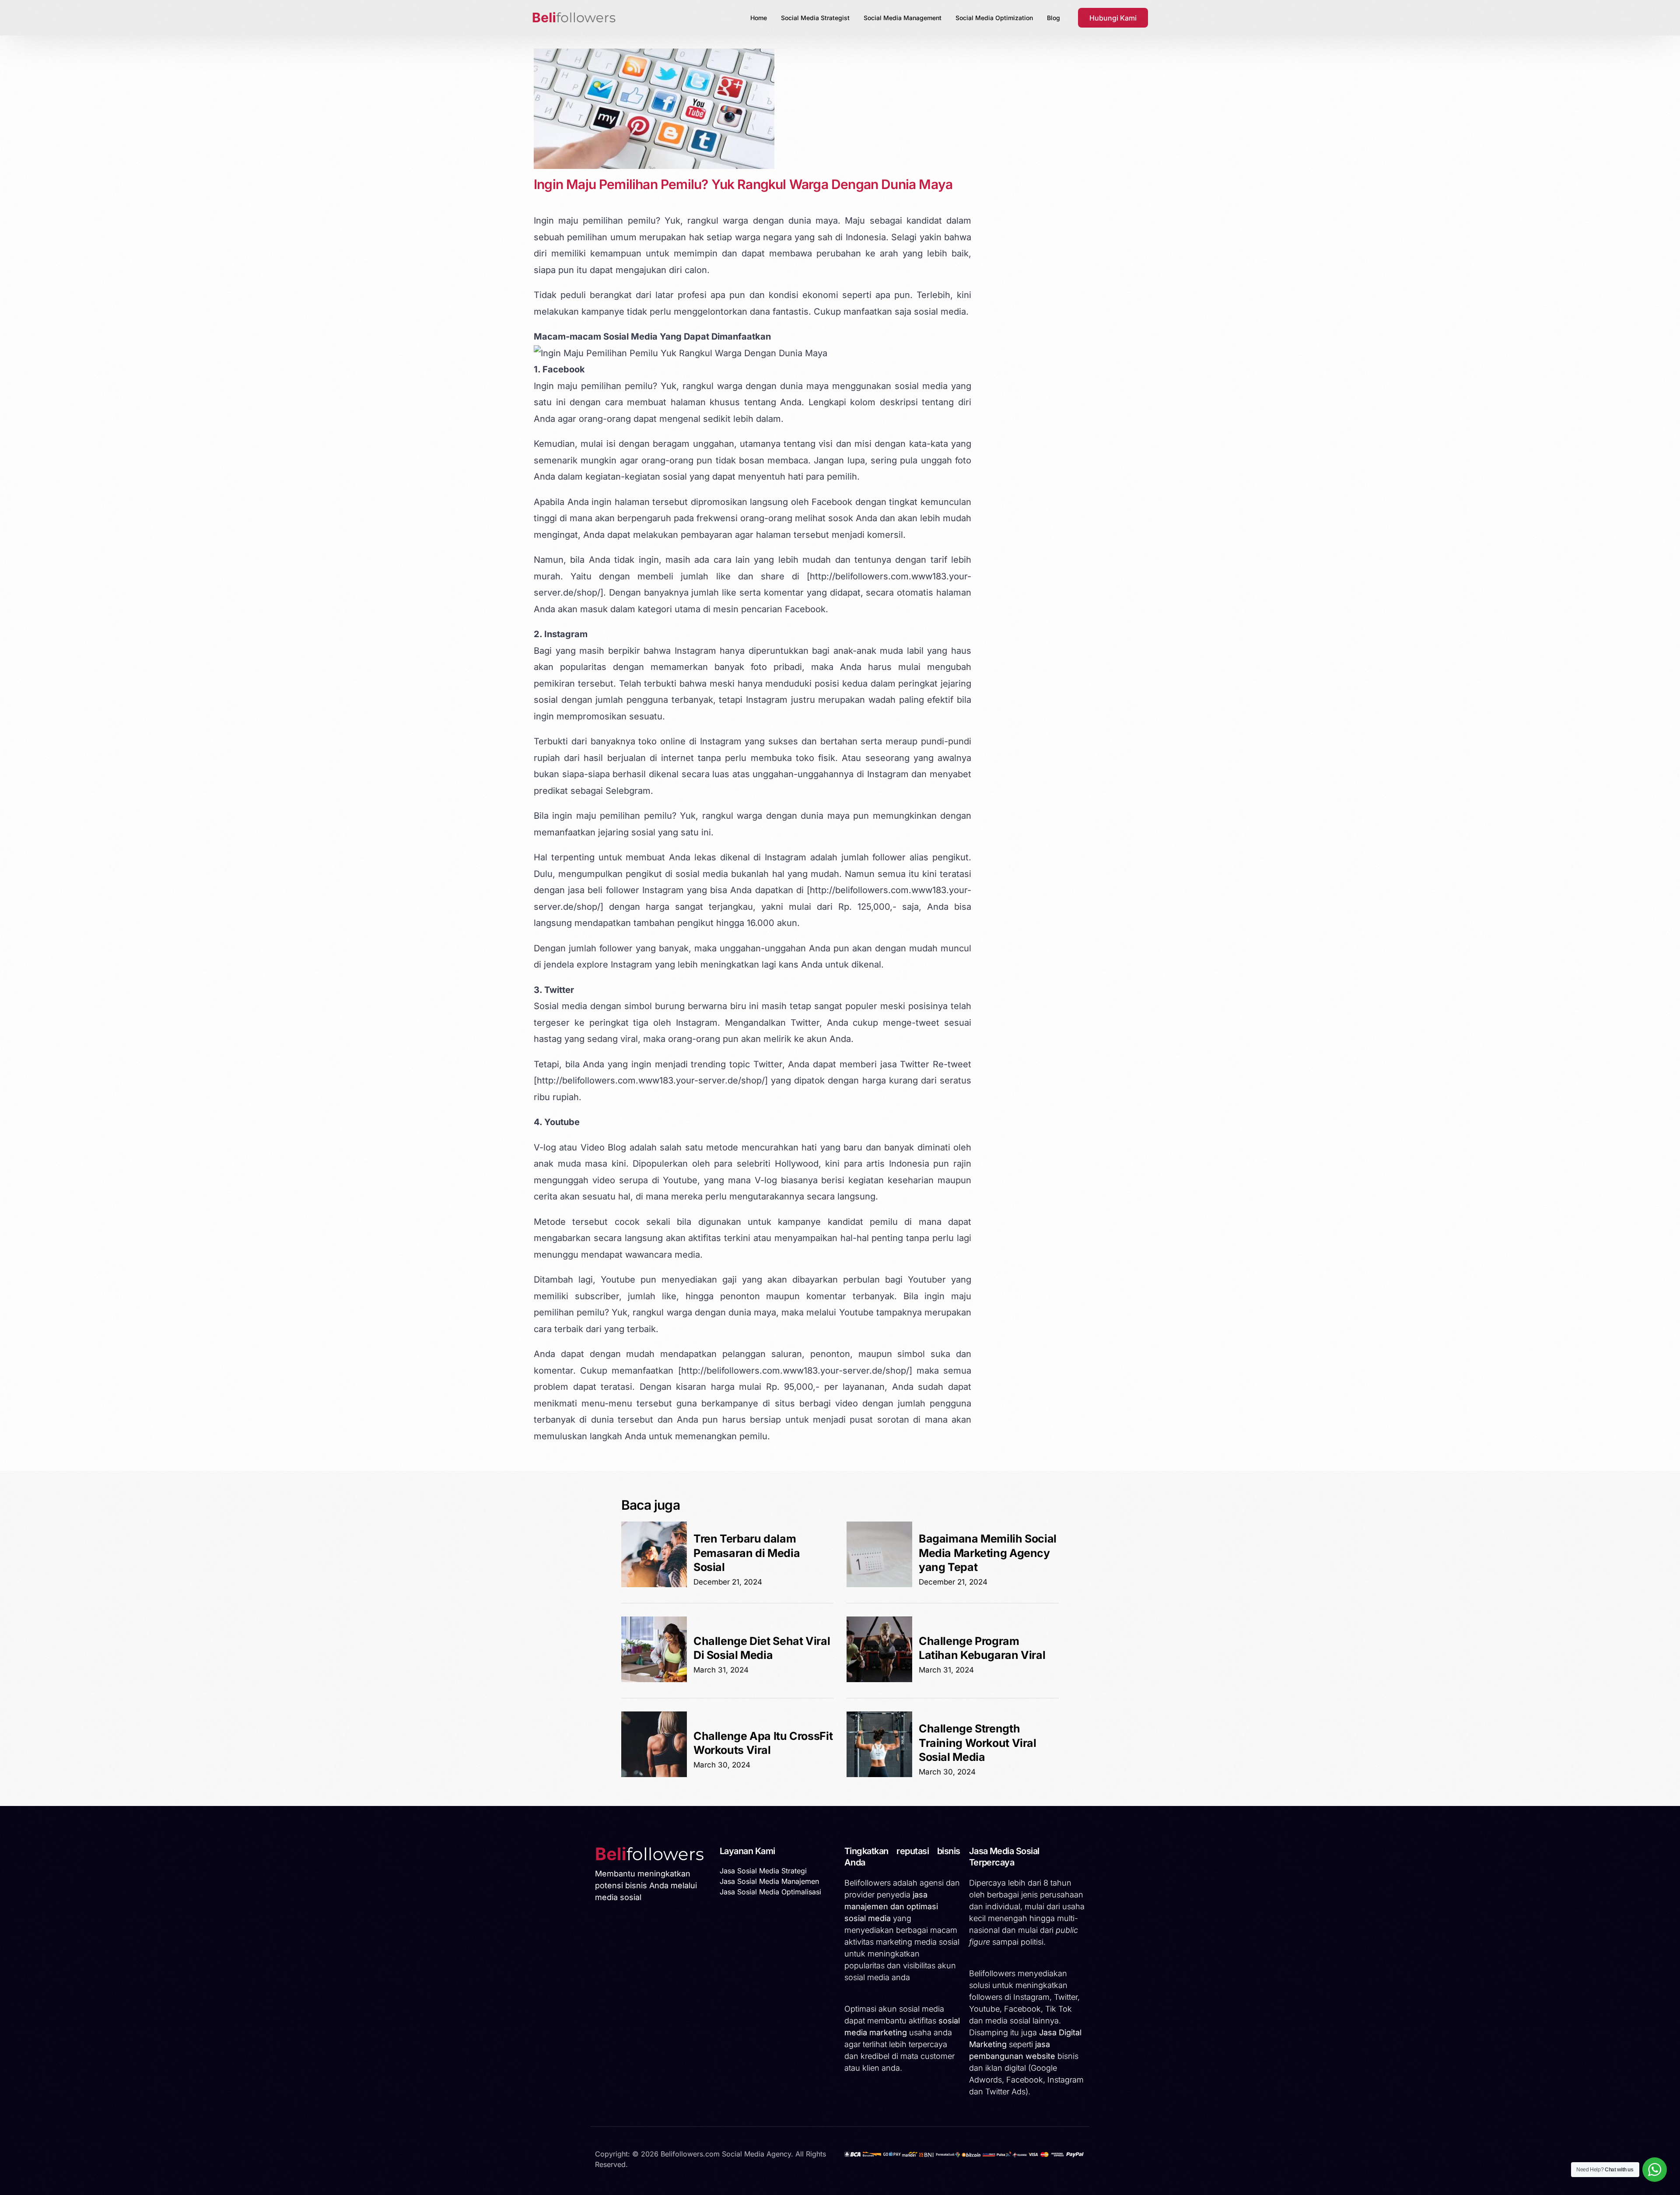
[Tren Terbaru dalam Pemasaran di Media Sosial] (654, 1585)
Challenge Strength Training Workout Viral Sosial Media (978, 1743)
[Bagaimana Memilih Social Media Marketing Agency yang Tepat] (879, 1585)
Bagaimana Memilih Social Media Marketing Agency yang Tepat (988, 1553)
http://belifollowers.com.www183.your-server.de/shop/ (651, 1080)
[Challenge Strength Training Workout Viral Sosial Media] (879, 1774)
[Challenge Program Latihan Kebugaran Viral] (879, 1680)
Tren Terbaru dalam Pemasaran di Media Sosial (747, 1553)
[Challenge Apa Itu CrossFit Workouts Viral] (654, 1774)
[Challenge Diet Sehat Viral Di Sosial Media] (654, 1680)
